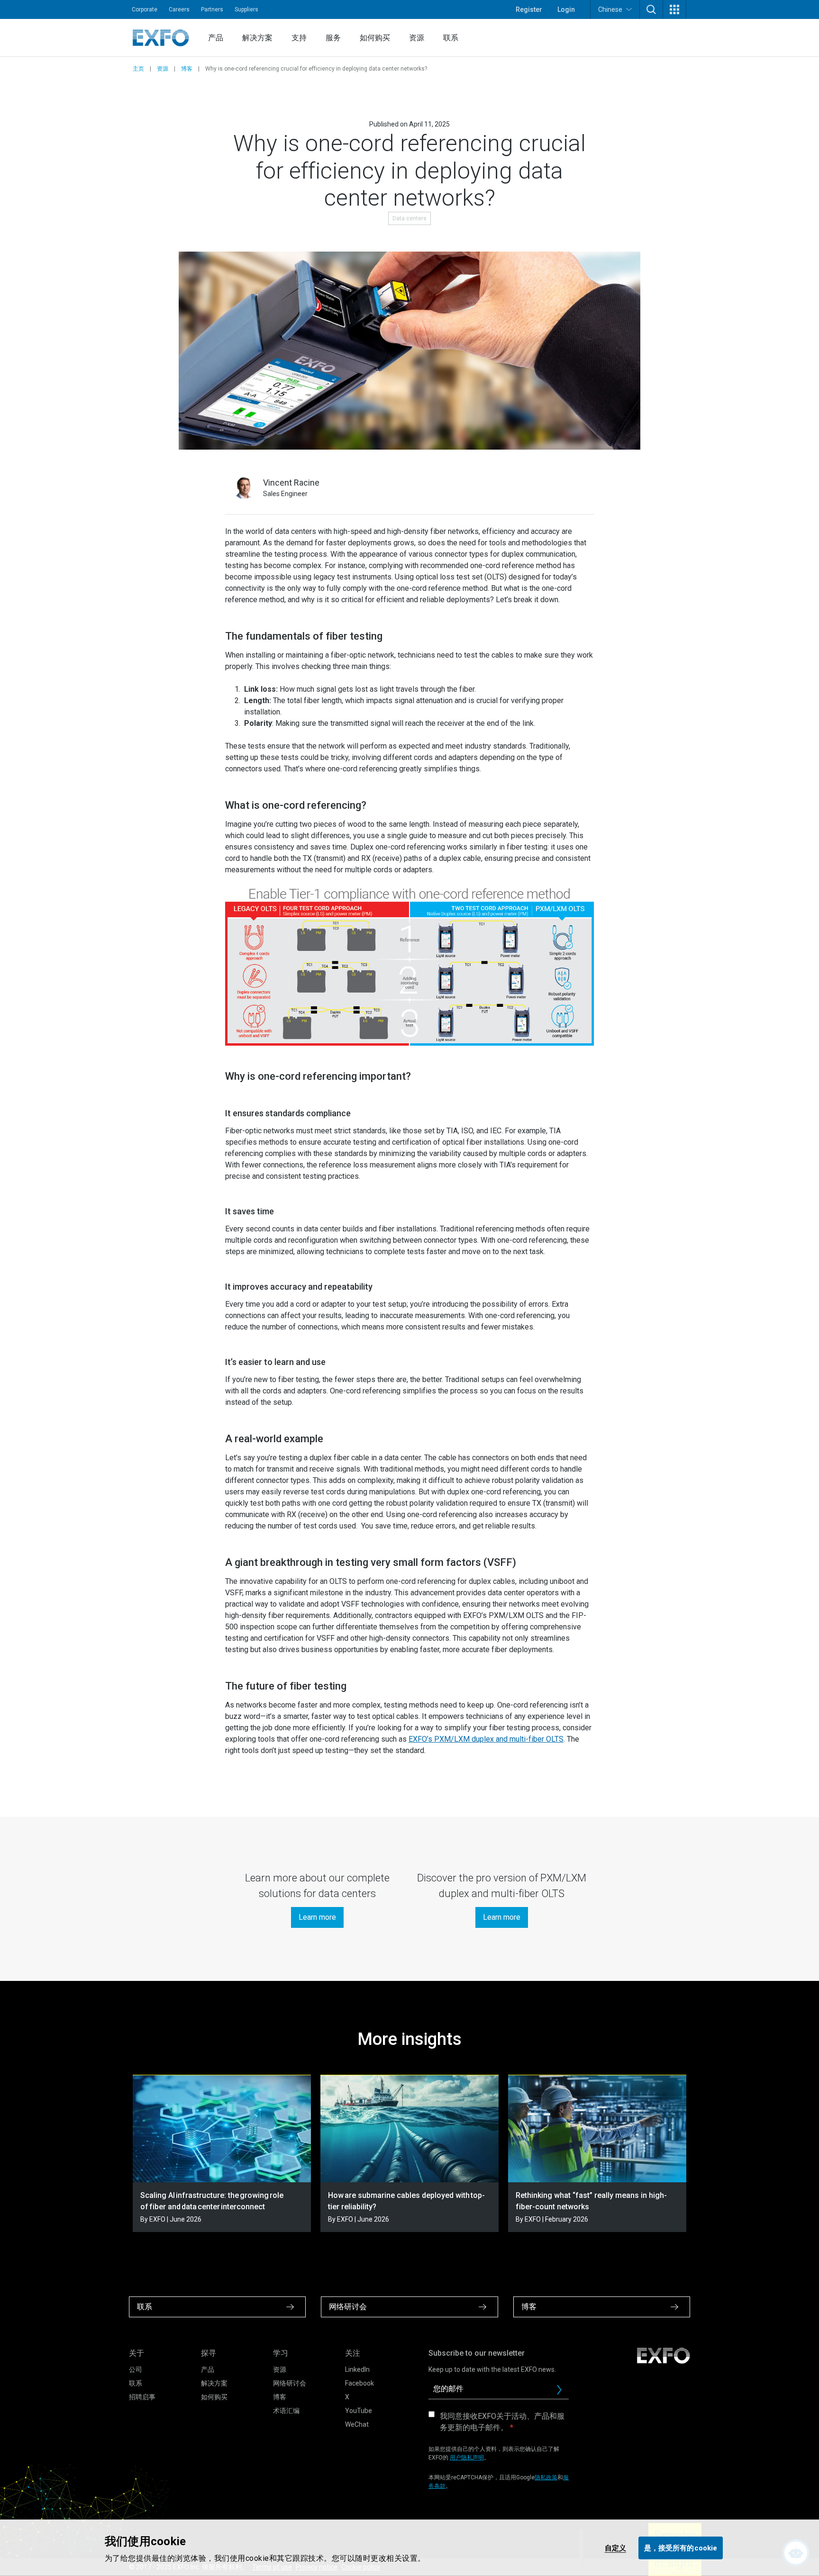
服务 (333, 38)
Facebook (359, 2383)
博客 (187, 69)
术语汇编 (286, 2411)
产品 (216, 38)
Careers (179, 9)
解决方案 (257, 38)
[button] (651, 9)
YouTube (359, 2411)
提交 (563, 2392)
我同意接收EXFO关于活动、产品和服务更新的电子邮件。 (502, 2422)
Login (566, 9)
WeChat (357, 2424)
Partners (212, 9)
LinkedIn (357, 2369)
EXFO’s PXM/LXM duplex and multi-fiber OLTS (486, 1739)
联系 (451, 38)
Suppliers (246, 9)
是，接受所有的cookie (681, 2548)
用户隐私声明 (467, 2458)
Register (529, 9)
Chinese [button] (610, 9)
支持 (299, 38)
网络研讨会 (290, 2383)
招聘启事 (142, 2397)
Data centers (409, 218)
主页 (138, 69)
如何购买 (375, 38)
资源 (417, 38)
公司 (136, 2369)
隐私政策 (546, 2477)
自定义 (615, 2548)
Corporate (145, 9)
